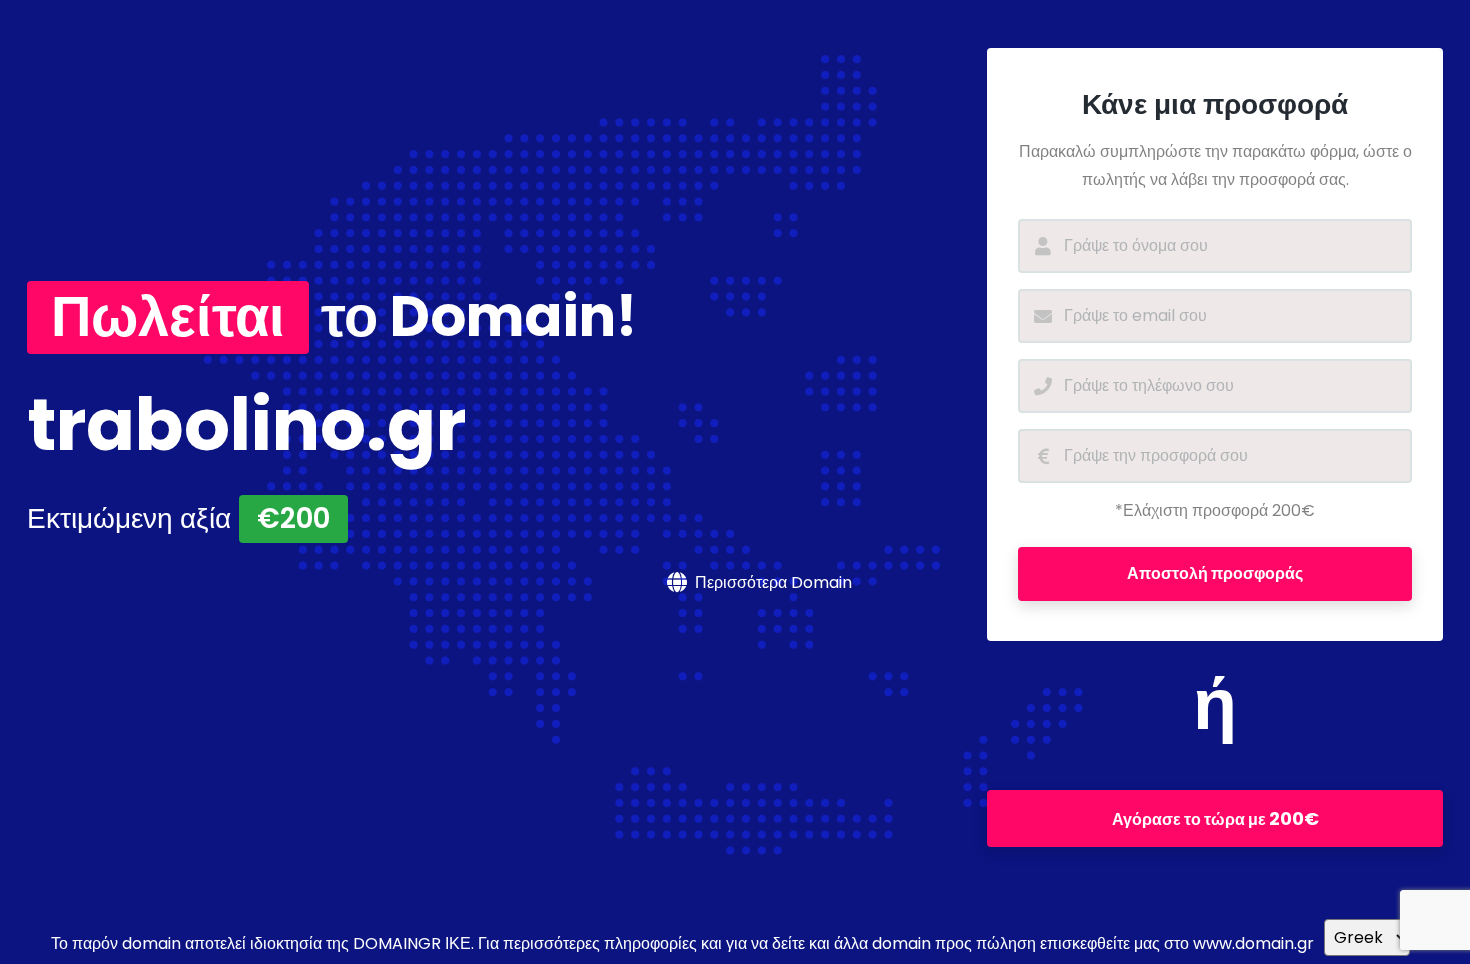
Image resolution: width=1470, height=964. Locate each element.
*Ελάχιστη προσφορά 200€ (1215, 510)
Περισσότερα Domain (773, 582)
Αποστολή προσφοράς (1215, 573)
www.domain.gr (1253, 943)
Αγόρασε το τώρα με (1215, 818)
